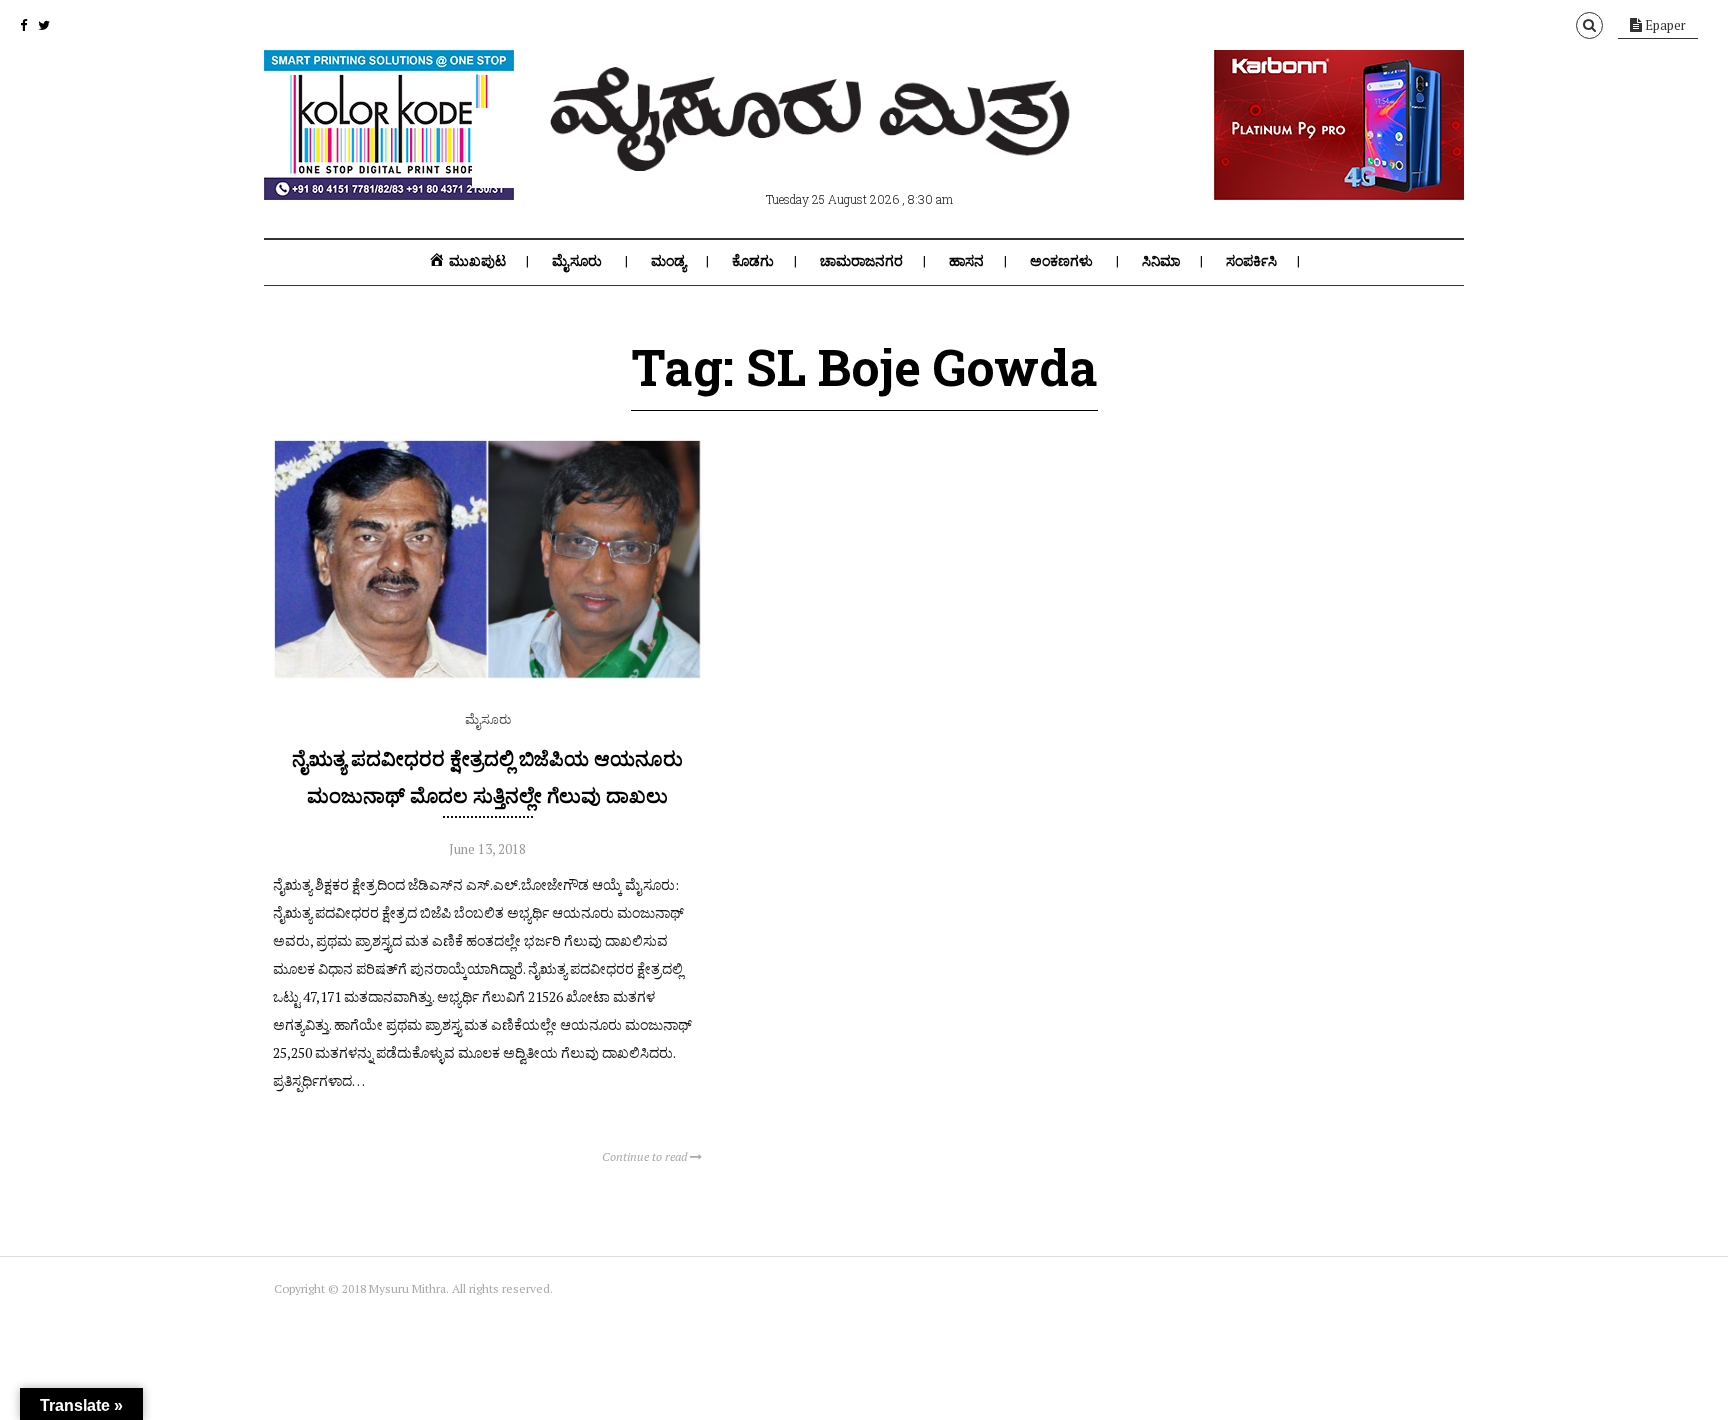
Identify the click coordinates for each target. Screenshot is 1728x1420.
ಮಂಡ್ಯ (668, 261)
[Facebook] (23, 25)
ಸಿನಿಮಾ (1161, 261)
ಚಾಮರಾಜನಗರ (861, 261)
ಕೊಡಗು (753, 261)
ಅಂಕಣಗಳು (1061, 261)
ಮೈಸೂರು (577, 261)
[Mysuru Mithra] (814, 148)
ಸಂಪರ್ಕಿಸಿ (1251, 261)
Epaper (1664, 25)
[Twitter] (44, 25)
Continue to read (646, 1156)
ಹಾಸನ (966, 261)
